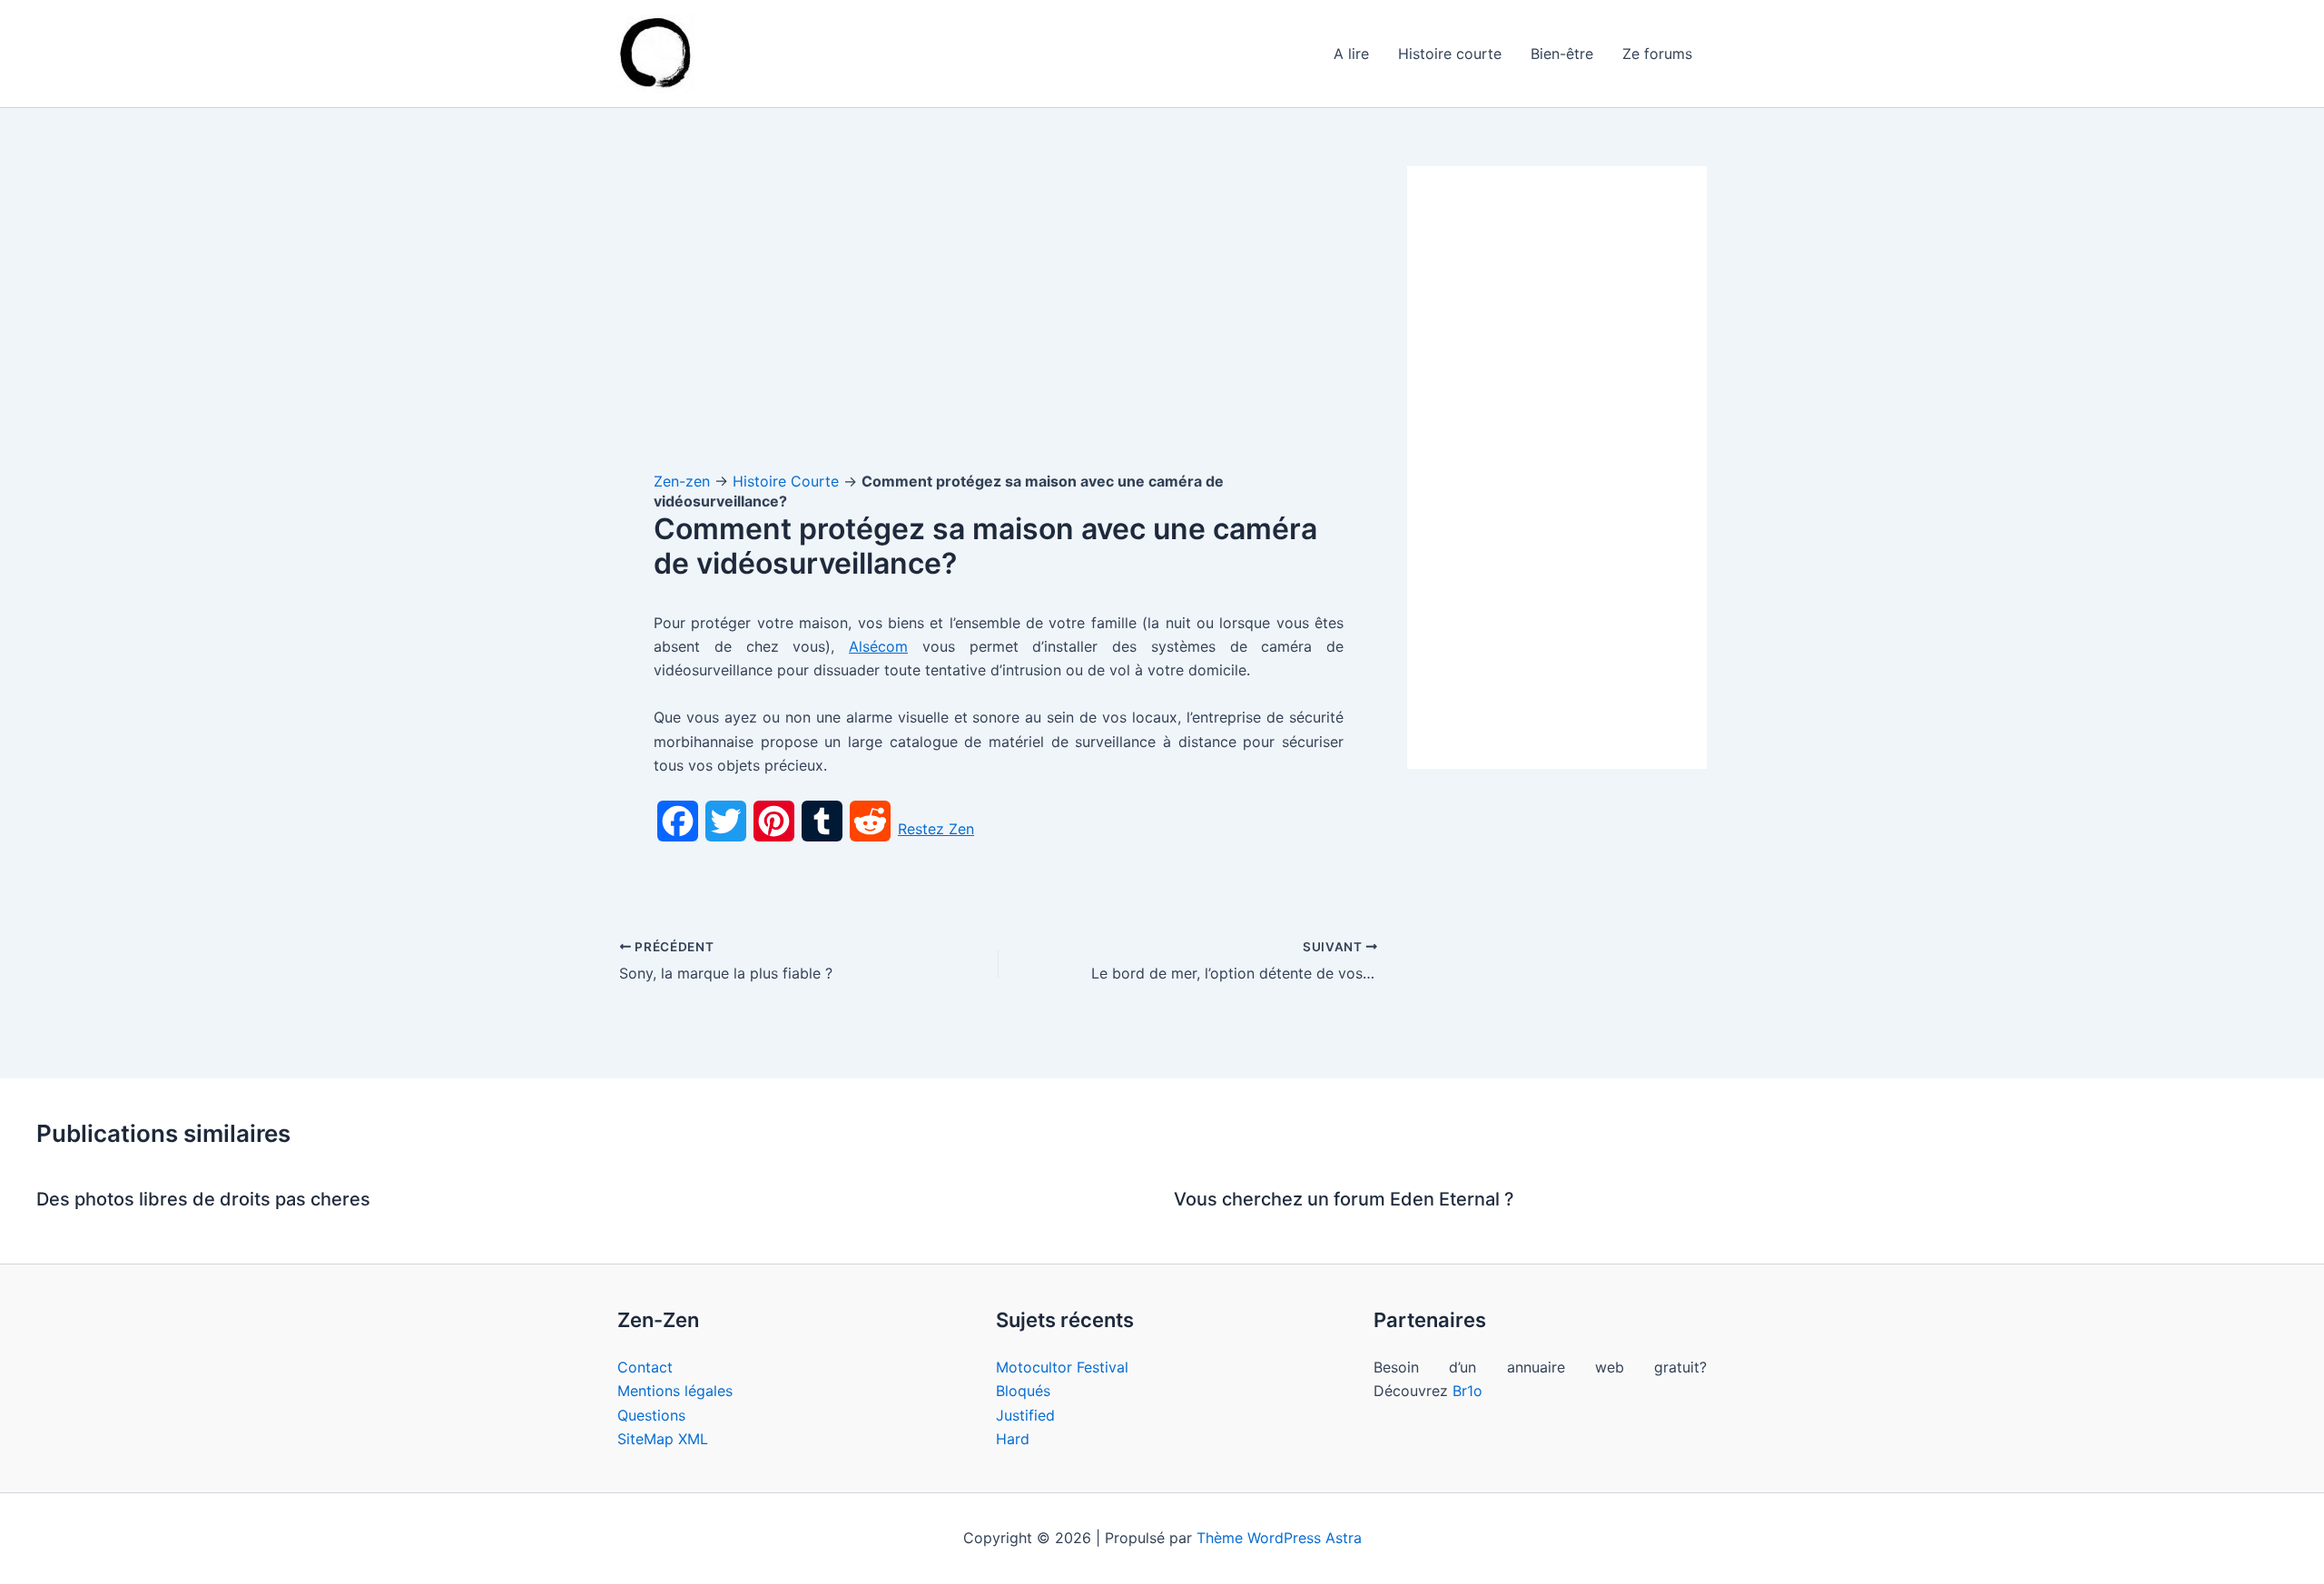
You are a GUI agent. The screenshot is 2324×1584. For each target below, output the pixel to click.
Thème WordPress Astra (1279, 1538)
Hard (1013, 1439)
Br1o (1467, 1391)
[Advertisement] (999, 300)
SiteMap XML (663, 1439)
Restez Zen (936, 829)
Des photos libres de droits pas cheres (203, 1199)
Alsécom (878, 646)
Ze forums (1657, 54)
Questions (651, 1415)
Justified (1025, 1415)
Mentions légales (675, 1391)
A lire (1351, 54)
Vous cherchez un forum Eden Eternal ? (1344, 1199)
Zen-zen (682, 481)
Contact (645, 1367)
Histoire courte (1450, 54)
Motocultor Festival (1062, 1367)
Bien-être (1562, 54)
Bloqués (1023, 1391)
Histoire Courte (786, 481)
